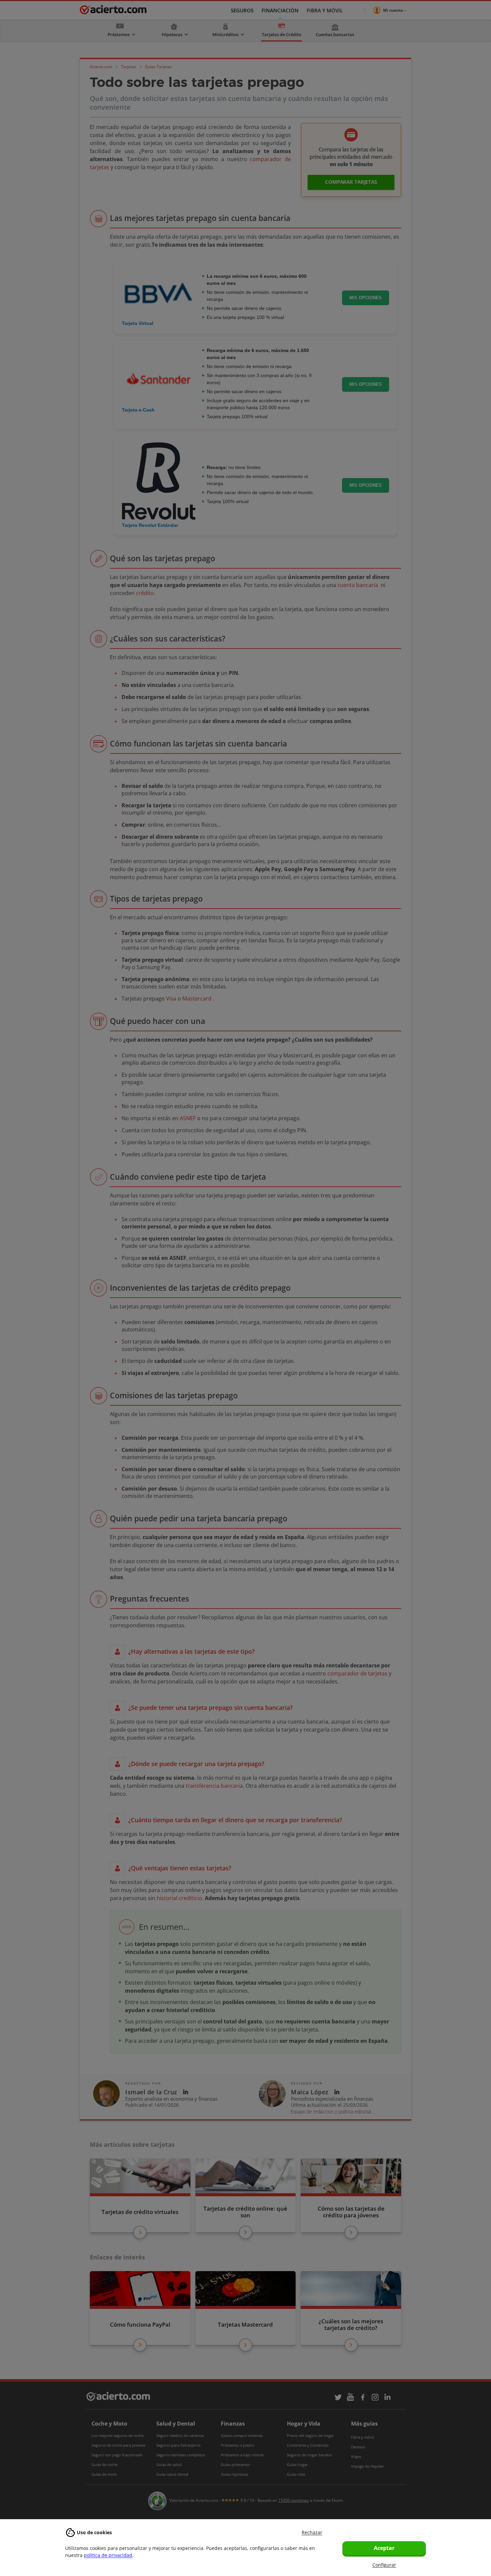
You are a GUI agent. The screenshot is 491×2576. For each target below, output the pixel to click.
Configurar (384, 2565)
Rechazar (312, 2532)
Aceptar (384, 2548)
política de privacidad (108, 2555)
